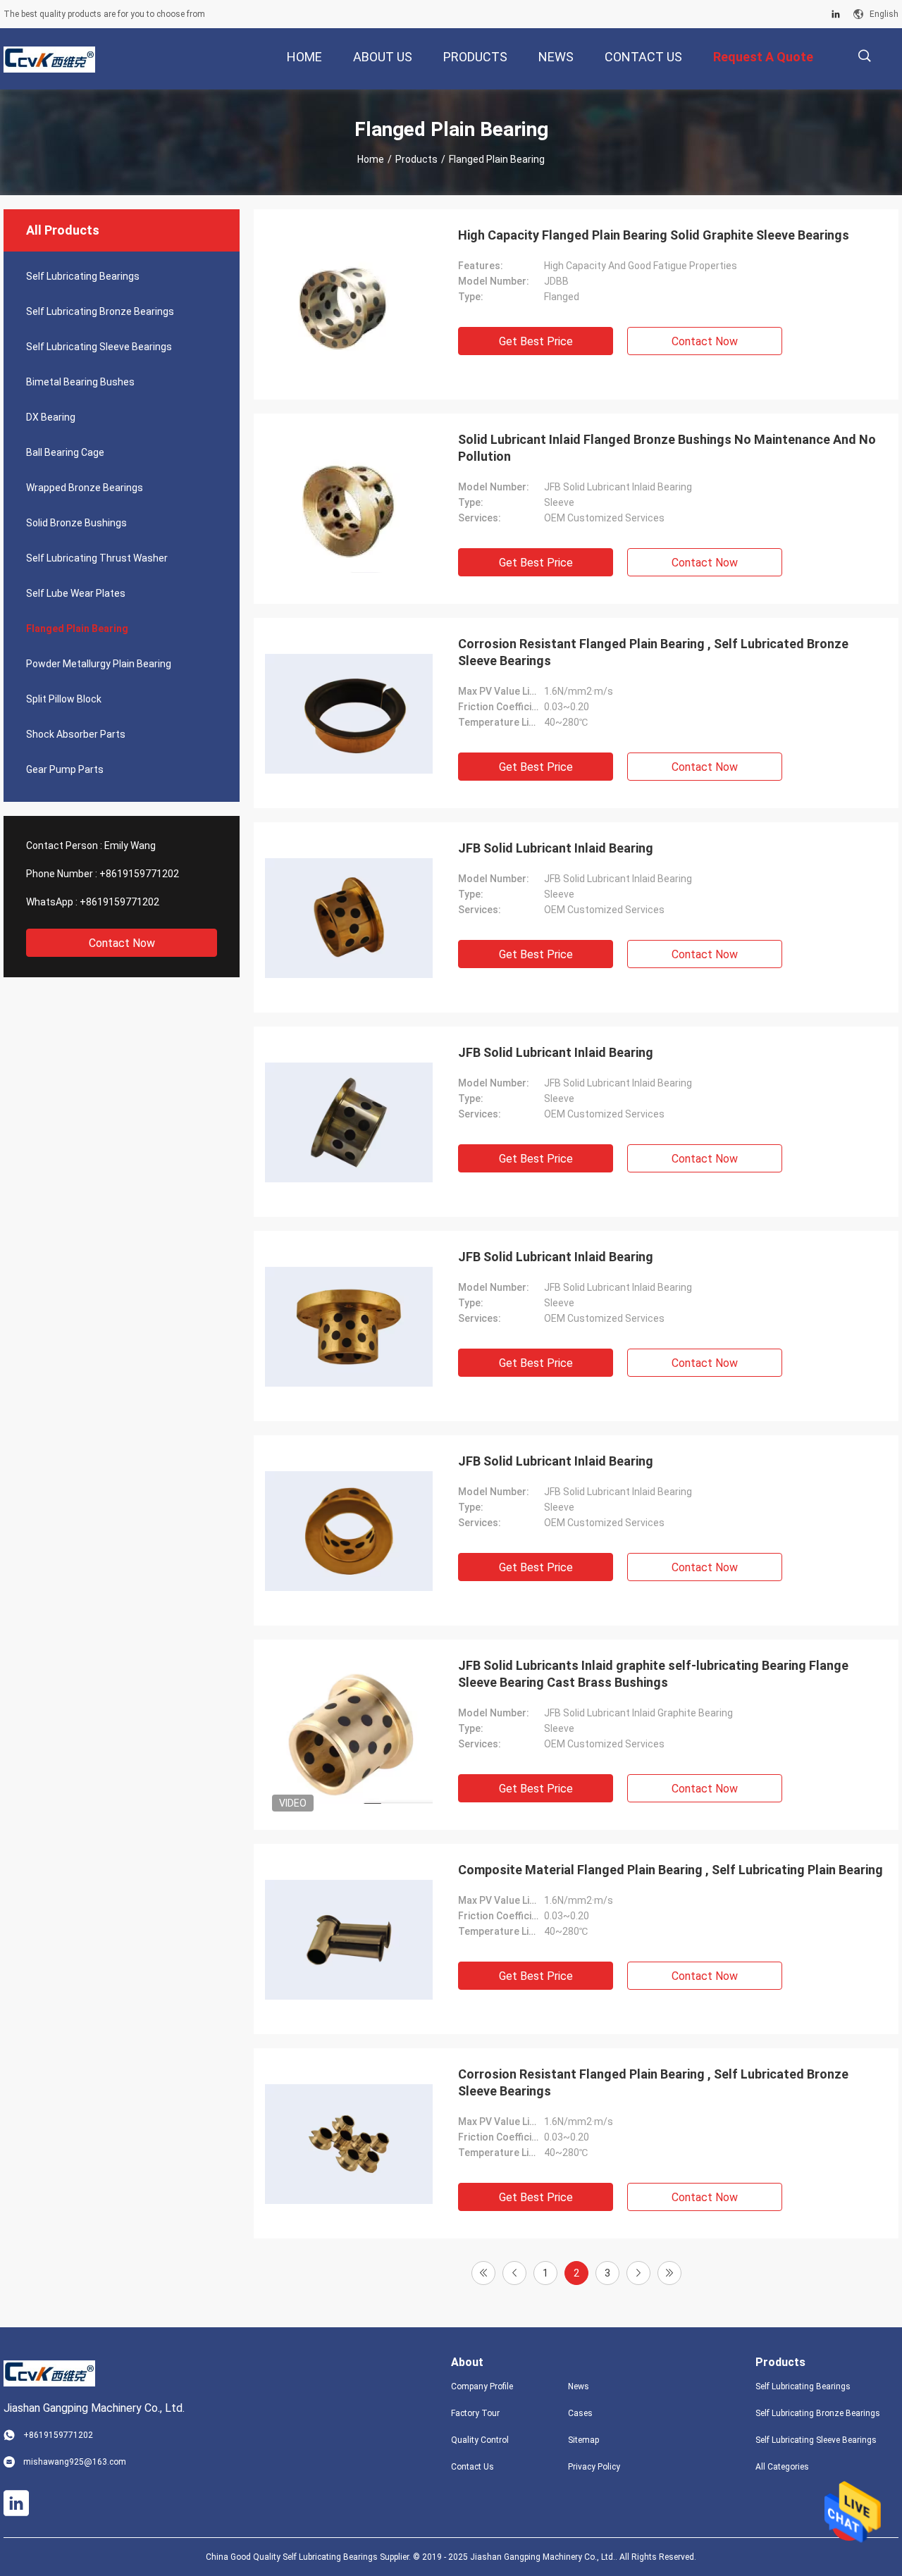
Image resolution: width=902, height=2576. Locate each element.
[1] (483, 2273)
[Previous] (514, 2273)
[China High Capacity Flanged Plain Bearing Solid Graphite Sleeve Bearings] (349, 304)
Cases (580, 2413)
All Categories (782, 2467)
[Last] (669, 2273)
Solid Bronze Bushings (76, 523)
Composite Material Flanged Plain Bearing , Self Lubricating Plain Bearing (671, 1870)
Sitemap (583, 2440)
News (579, 2386)
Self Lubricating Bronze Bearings (100, 311)
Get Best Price (536, 341)
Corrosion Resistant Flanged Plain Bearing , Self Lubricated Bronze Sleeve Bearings (653, 652)
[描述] (864, 56)
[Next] (638, 2273)
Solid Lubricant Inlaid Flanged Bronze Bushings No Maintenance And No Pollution (667, 448)
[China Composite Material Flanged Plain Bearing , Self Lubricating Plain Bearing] (349, 1939)
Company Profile (482, 2386)
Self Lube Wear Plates (76, 593)
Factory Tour (475, 2413)
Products (416, 159)
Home (371, 159)
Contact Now (122, 943)
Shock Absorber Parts (76, 734)
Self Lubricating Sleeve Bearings (99, 347)
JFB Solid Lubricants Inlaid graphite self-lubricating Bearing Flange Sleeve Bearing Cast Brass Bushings (653, 1674)
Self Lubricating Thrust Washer (97, 558)
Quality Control (480, 2440)
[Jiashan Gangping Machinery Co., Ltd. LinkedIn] (836, 14)
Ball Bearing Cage (65, 452)
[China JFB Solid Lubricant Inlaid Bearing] (349, 917)
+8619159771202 (139, 874)
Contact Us (472, 2467)
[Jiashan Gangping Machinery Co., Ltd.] (49, 59)
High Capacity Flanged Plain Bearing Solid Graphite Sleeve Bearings (654, 235)
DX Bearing (51, 417)
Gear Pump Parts (65, 769)
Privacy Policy (594, 2467)
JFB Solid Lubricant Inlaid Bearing (556, 848)
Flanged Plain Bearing (77, 628)
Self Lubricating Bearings (83, 276)
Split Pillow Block (64, 699)
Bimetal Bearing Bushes (80, 382)
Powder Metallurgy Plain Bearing (99, 664)
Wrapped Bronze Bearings (85, 488)
